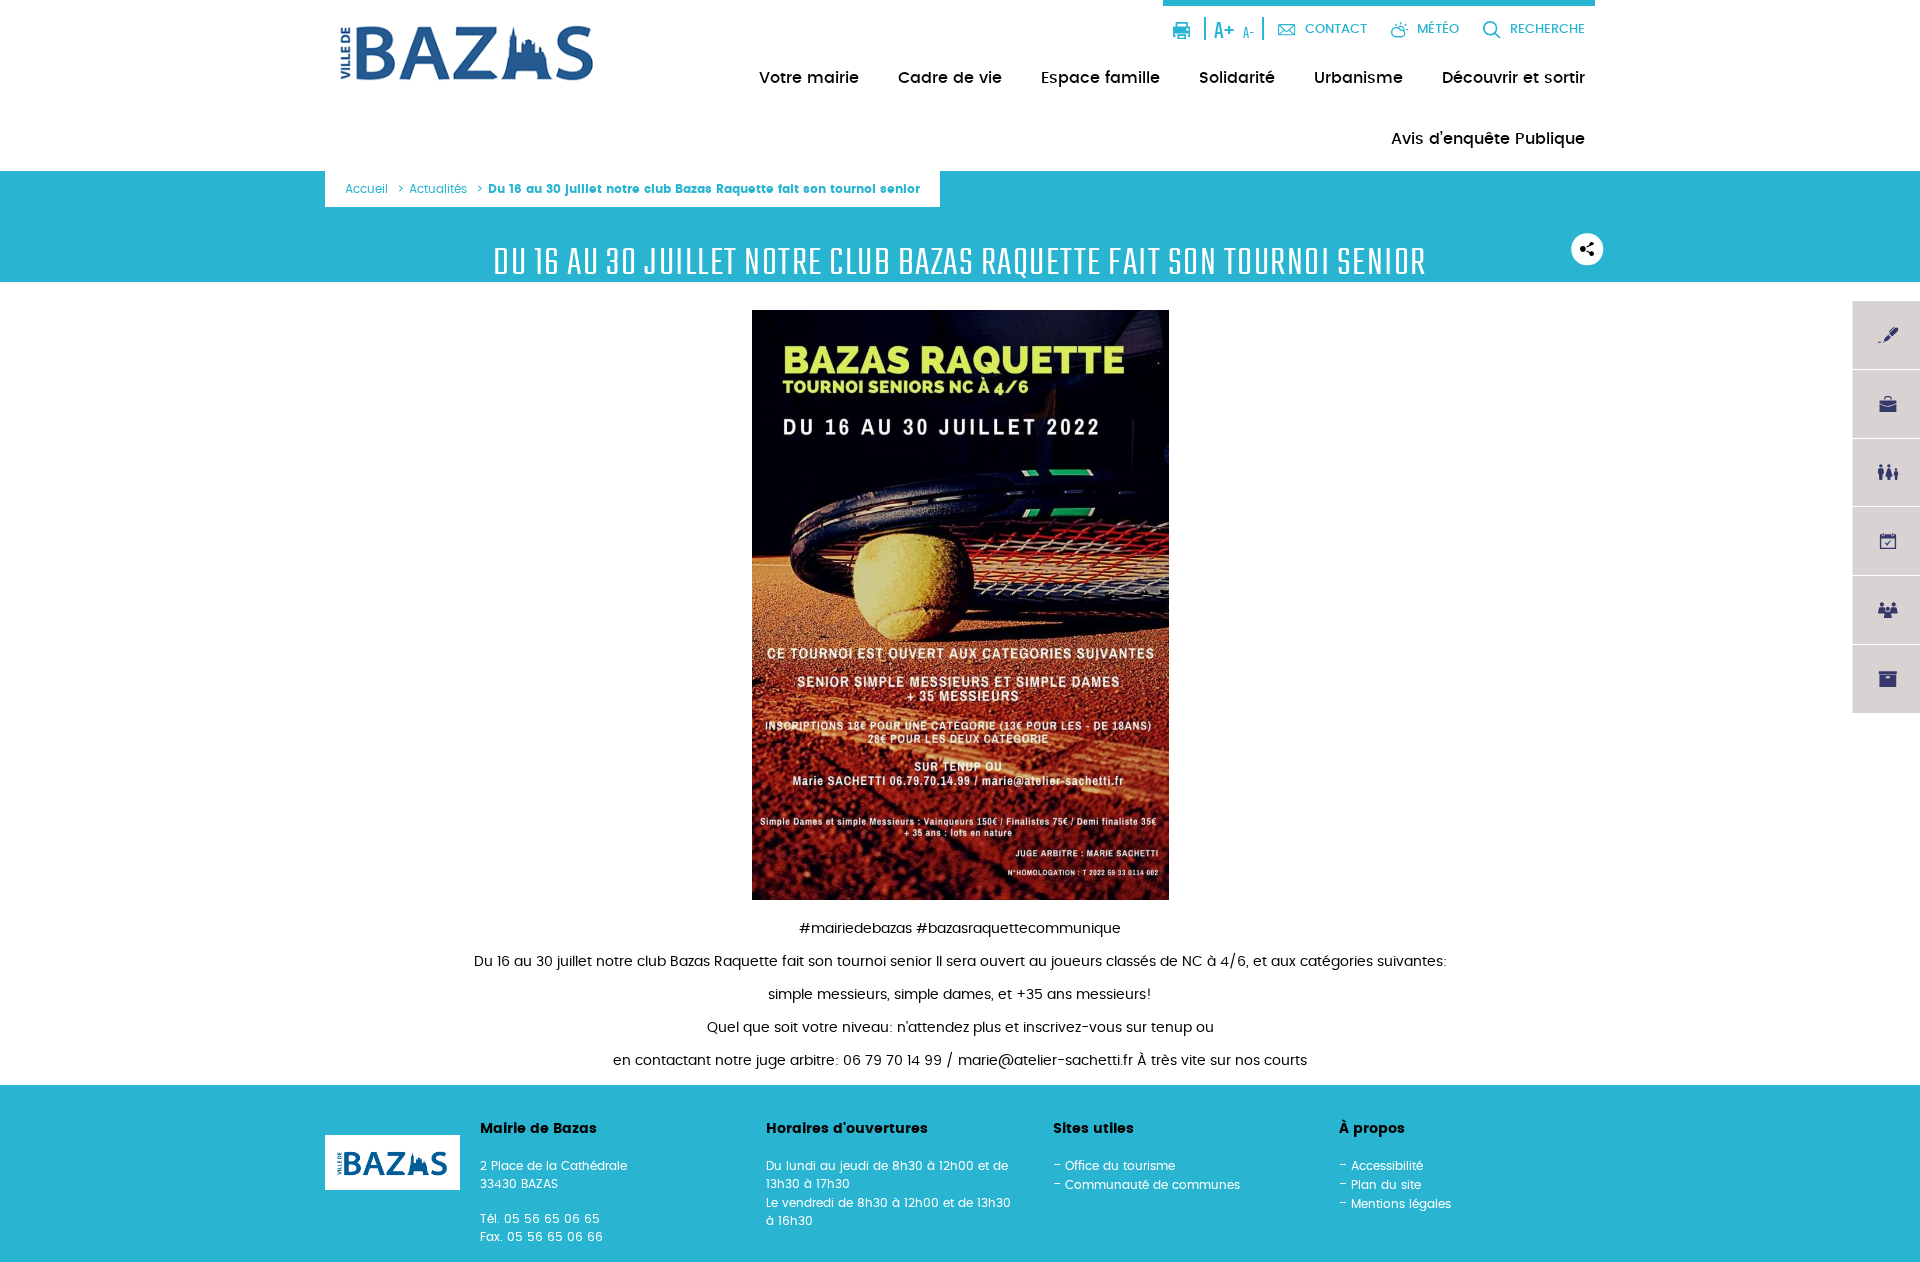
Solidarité (1237, 78)
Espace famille (1100, 78)
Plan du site (1386, 1185)
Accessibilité (1387, 1166)
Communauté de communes (1152, 1185)
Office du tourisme (1120, 1166)
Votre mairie (809, 78)
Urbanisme (1358, 78)
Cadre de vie (950, 78)
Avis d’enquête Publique (1488, 139)
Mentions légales (1401, 1204)
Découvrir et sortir (1513, 78)
